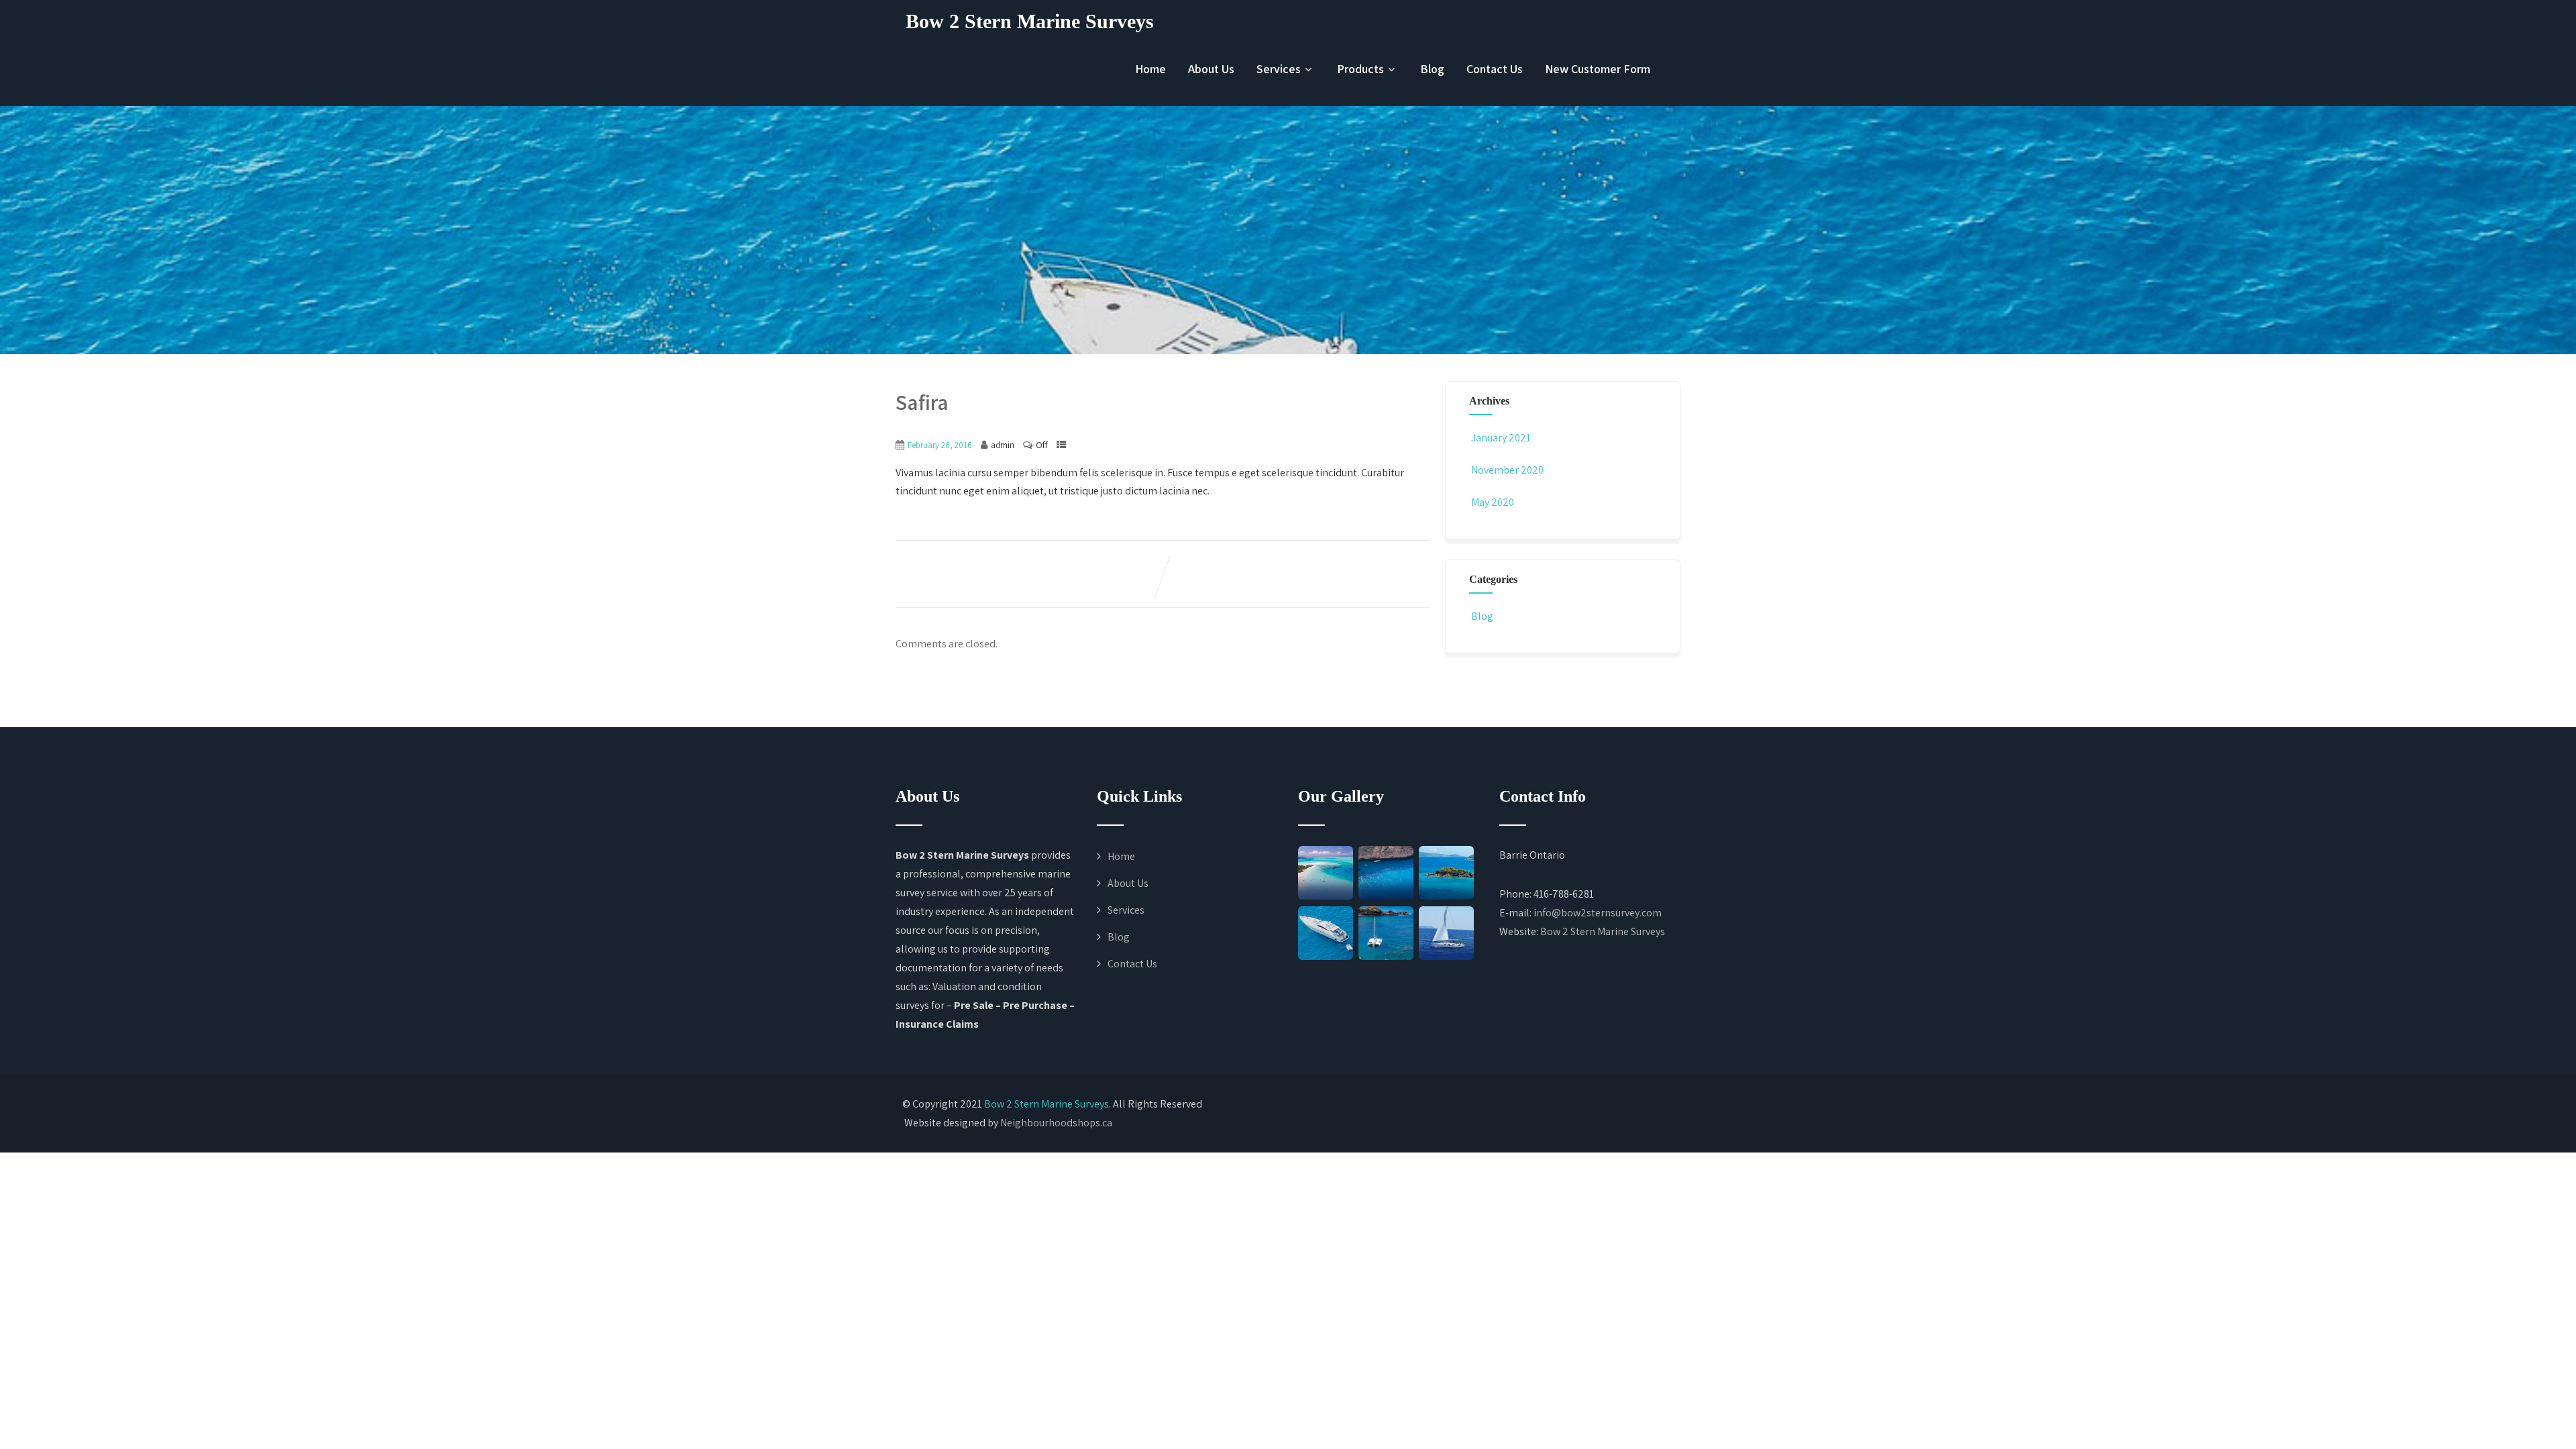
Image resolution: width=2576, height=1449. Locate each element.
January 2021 (1501, 438)
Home (1150, 69)
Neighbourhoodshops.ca (1056, 1123)
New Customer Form (1598, 69)
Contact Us (1495, 69)
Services (1279, 69)
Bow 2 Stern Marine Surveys (1030, 21)
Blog (1432, 69)
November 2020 (1507, 470)
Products (1360, 69)
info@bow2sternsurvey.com (1598, 913)
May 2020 (1493, 502)
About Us (1211, 69)
